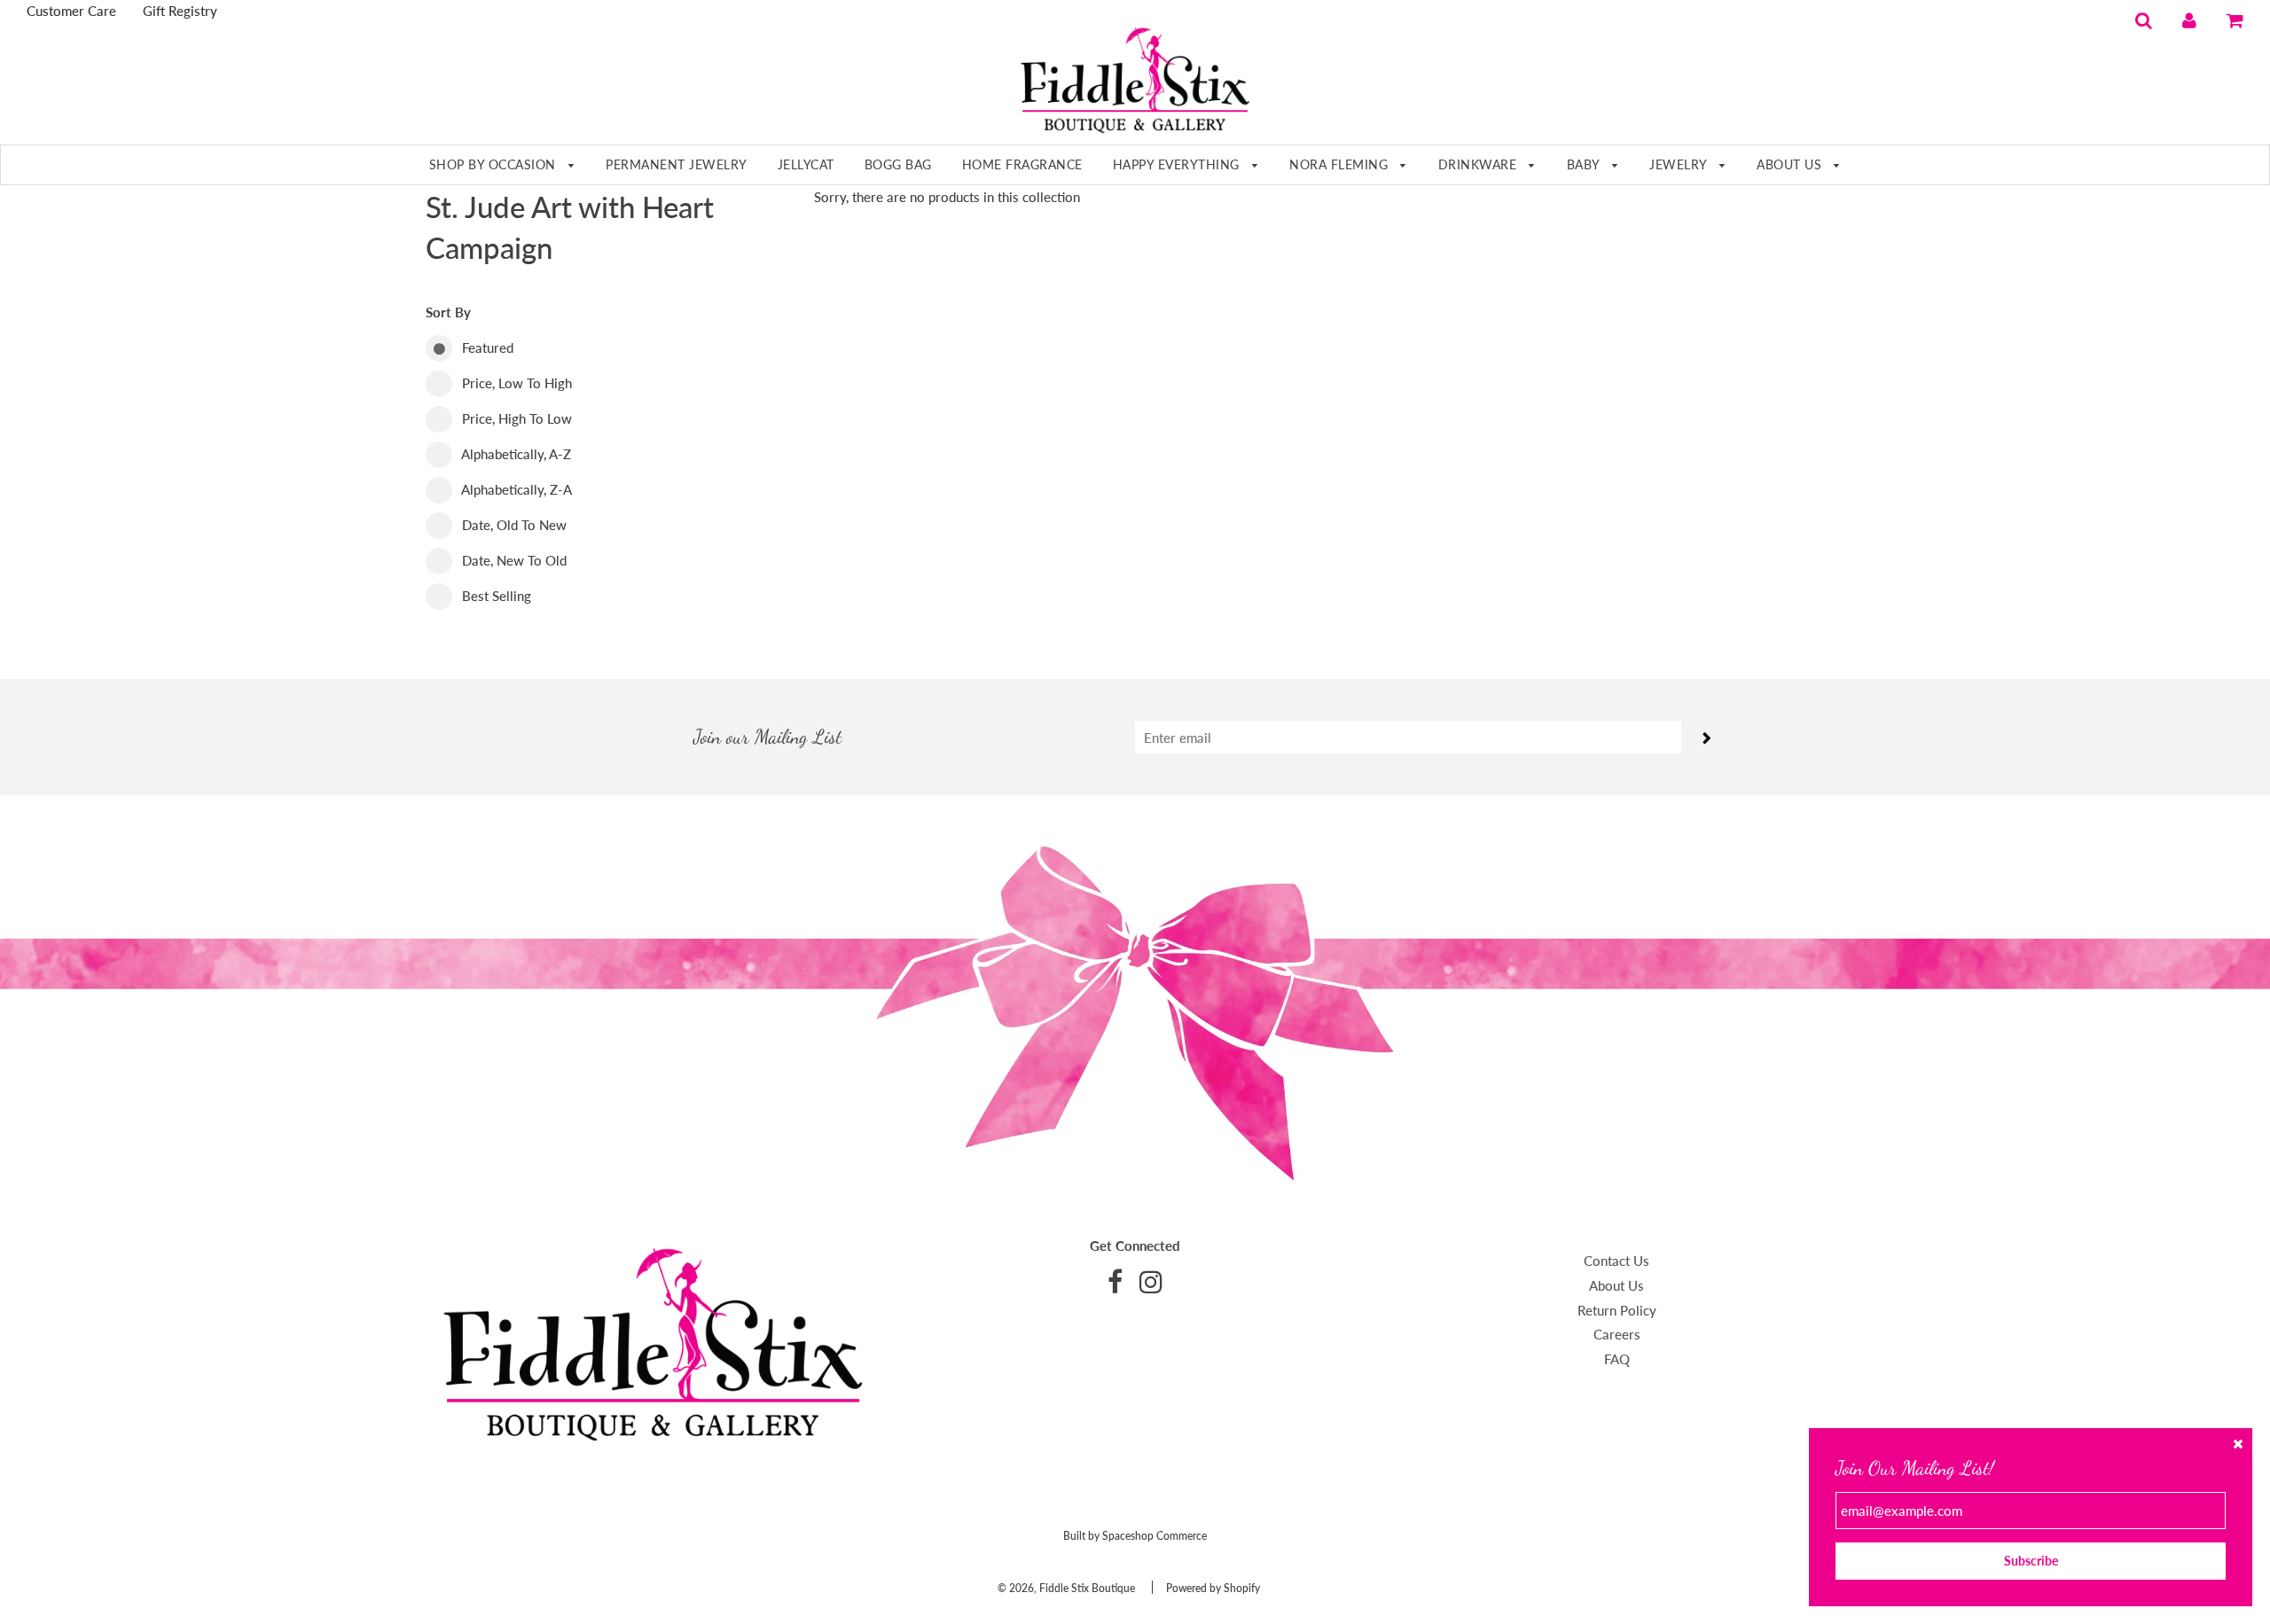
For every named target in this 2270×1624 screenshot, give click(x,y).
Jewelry (1680, 164)
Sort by (448, 312)
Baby (1585, 164)
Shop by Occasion (495, 164)
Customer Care (71, 11)
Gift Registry (180, 11)
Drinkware (1479, 164)
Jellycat (806, 164)
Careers (1617, 1334)
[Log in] (2189, 20)
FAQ (1617, 1359)
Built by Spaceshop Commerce (1135, 1536)
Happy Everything (1178, 164)
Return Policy (1617, 1310)
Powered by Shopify (1213, 1588)
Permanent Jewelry (677, 164)
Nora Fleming (1341, 164)
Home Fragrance (1022, 164)
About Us (1791, 164)
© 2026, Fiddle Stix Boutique (1066, 1588)
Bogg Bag (898, 164)
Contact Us (1616, 1261)
